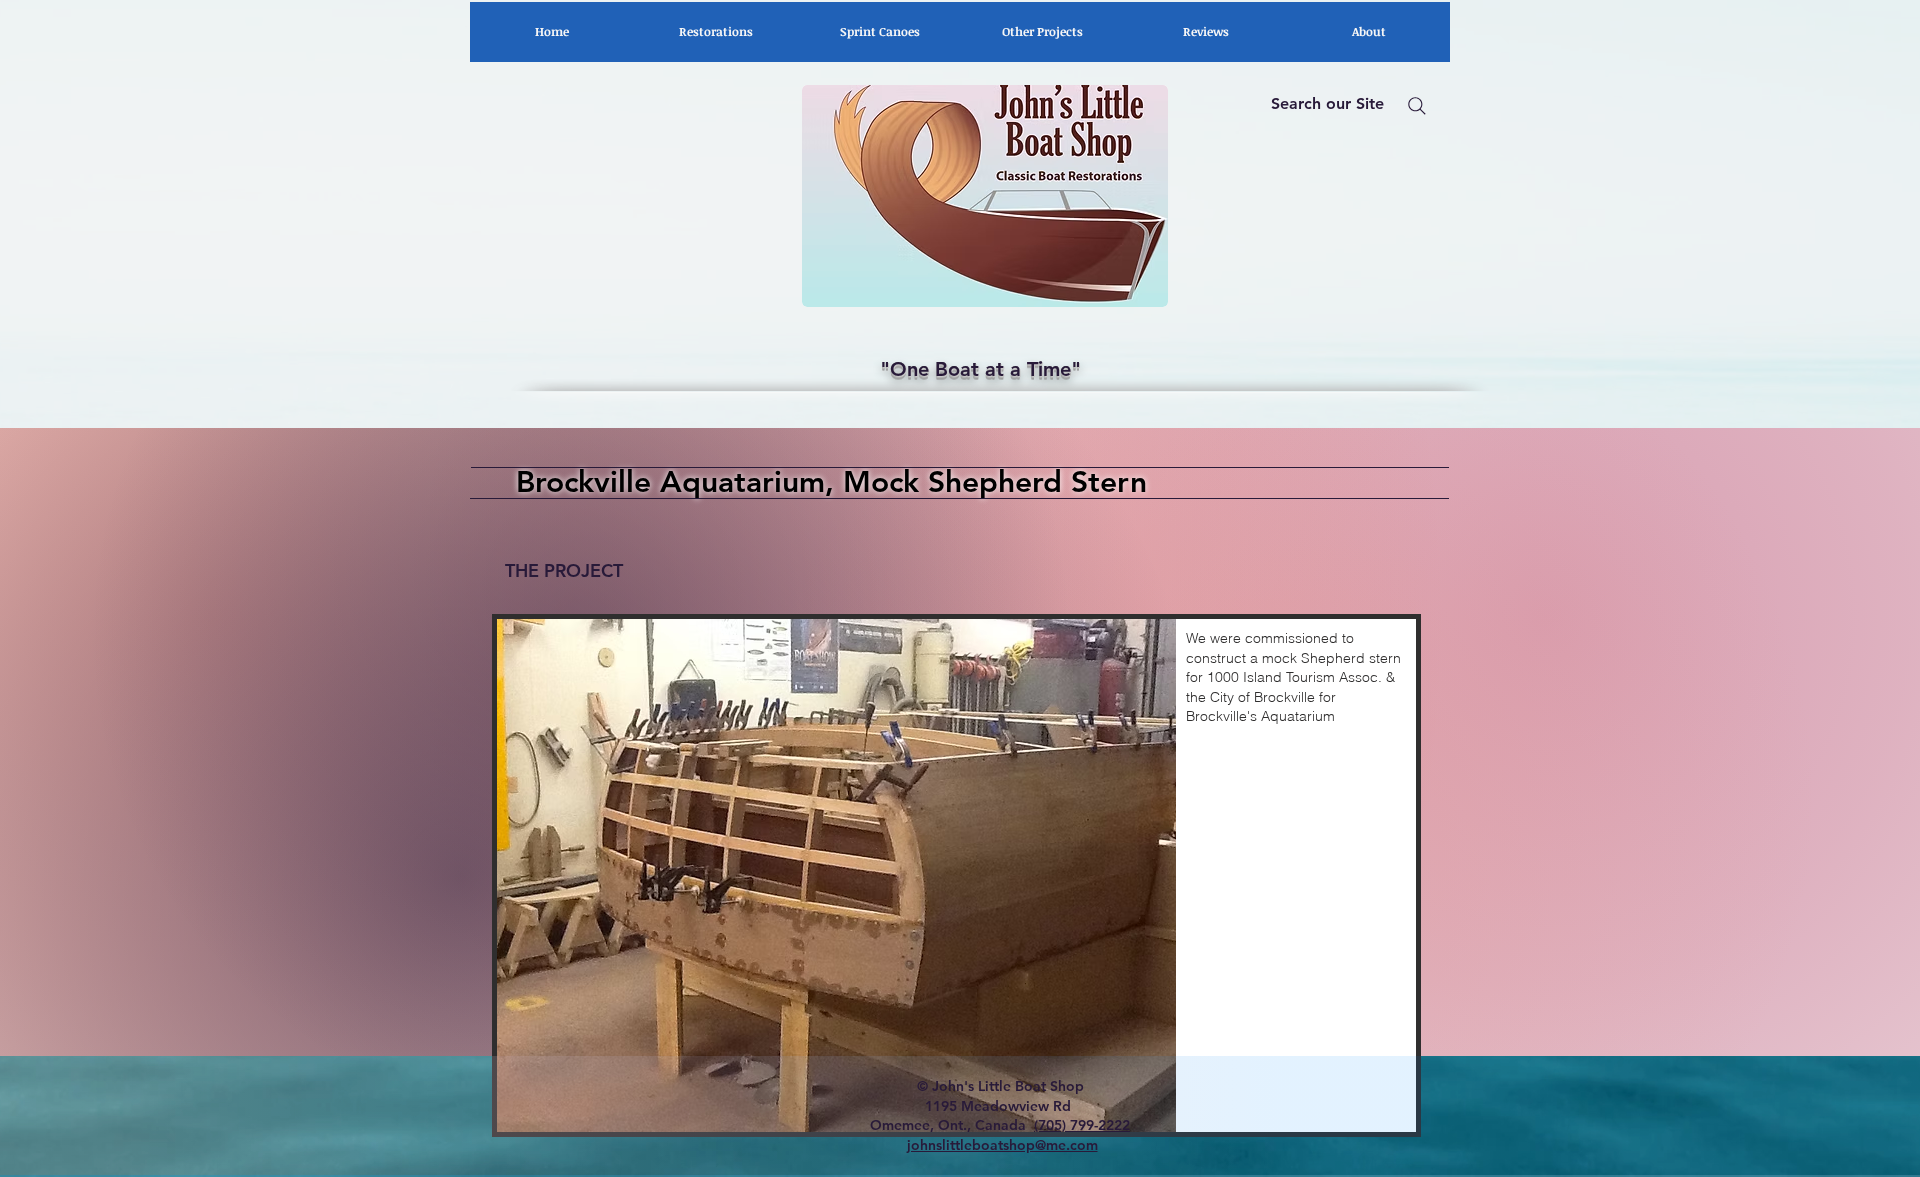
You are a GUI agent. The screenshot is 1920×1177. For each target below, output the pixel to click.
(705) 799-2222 (1082, 1125)
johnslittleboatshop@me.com (1002, 1145)
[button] (956, 875)
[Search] (1417, 106)
